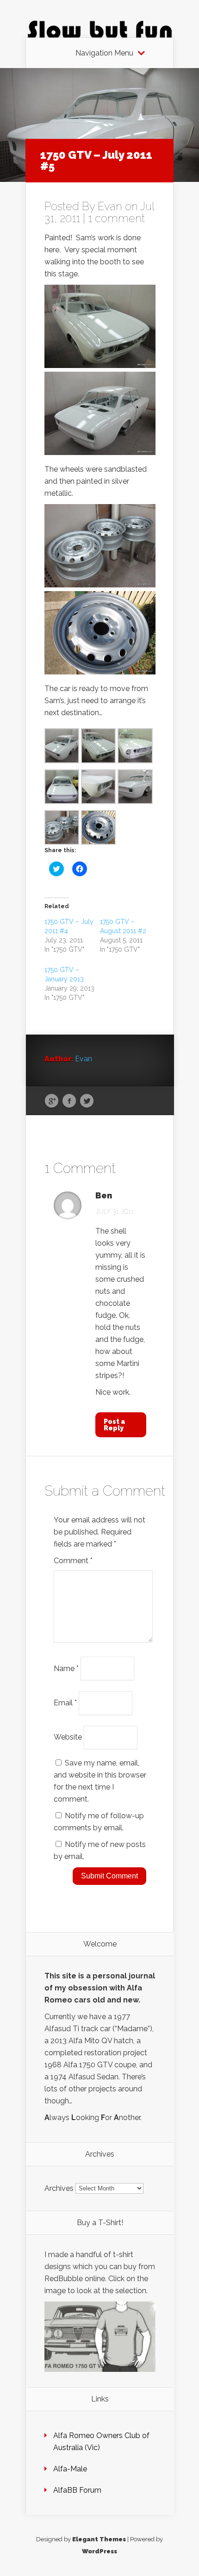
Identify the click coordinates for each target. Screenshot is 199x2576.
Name (66, 1668)
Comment (73, 1561)
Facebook (69, 1101)
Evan (110, 206)
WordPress (99, 2551)
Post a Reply (115, 1425)
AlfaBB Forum (77, 2490)
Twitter (87, 1101)
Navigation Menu (104, 53)
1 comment (116, 218)
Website (68, 1737)
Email (65, 1703)
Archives (59, 2188)
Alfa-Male (70, 2469)
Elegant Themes (99, 2539)
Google (52, 1101)
